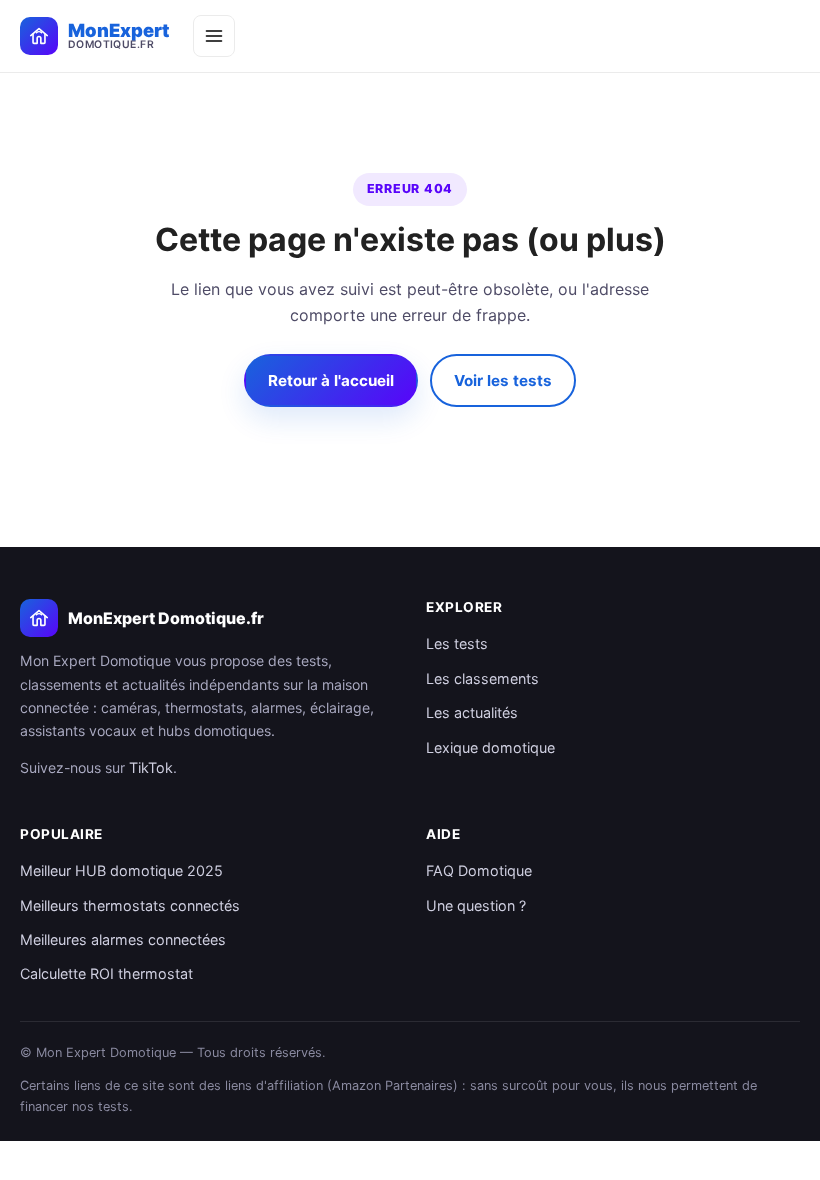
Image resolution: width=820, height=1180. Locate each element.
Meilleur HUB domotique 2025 (121, 870)
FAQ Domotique (479, 870)
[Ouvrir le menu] (214, 36)
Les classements (482, 678)
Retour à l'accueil (331, 380)
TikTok (151, 767)
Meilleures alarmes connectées (123, 939)
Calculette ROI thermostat (106, 973)
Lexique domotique (490, 747)
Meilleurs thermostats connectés (130, 905)
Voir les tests (503, 380)
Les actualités (472, 712)
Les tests (457, 643)
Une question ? (476, 905)
